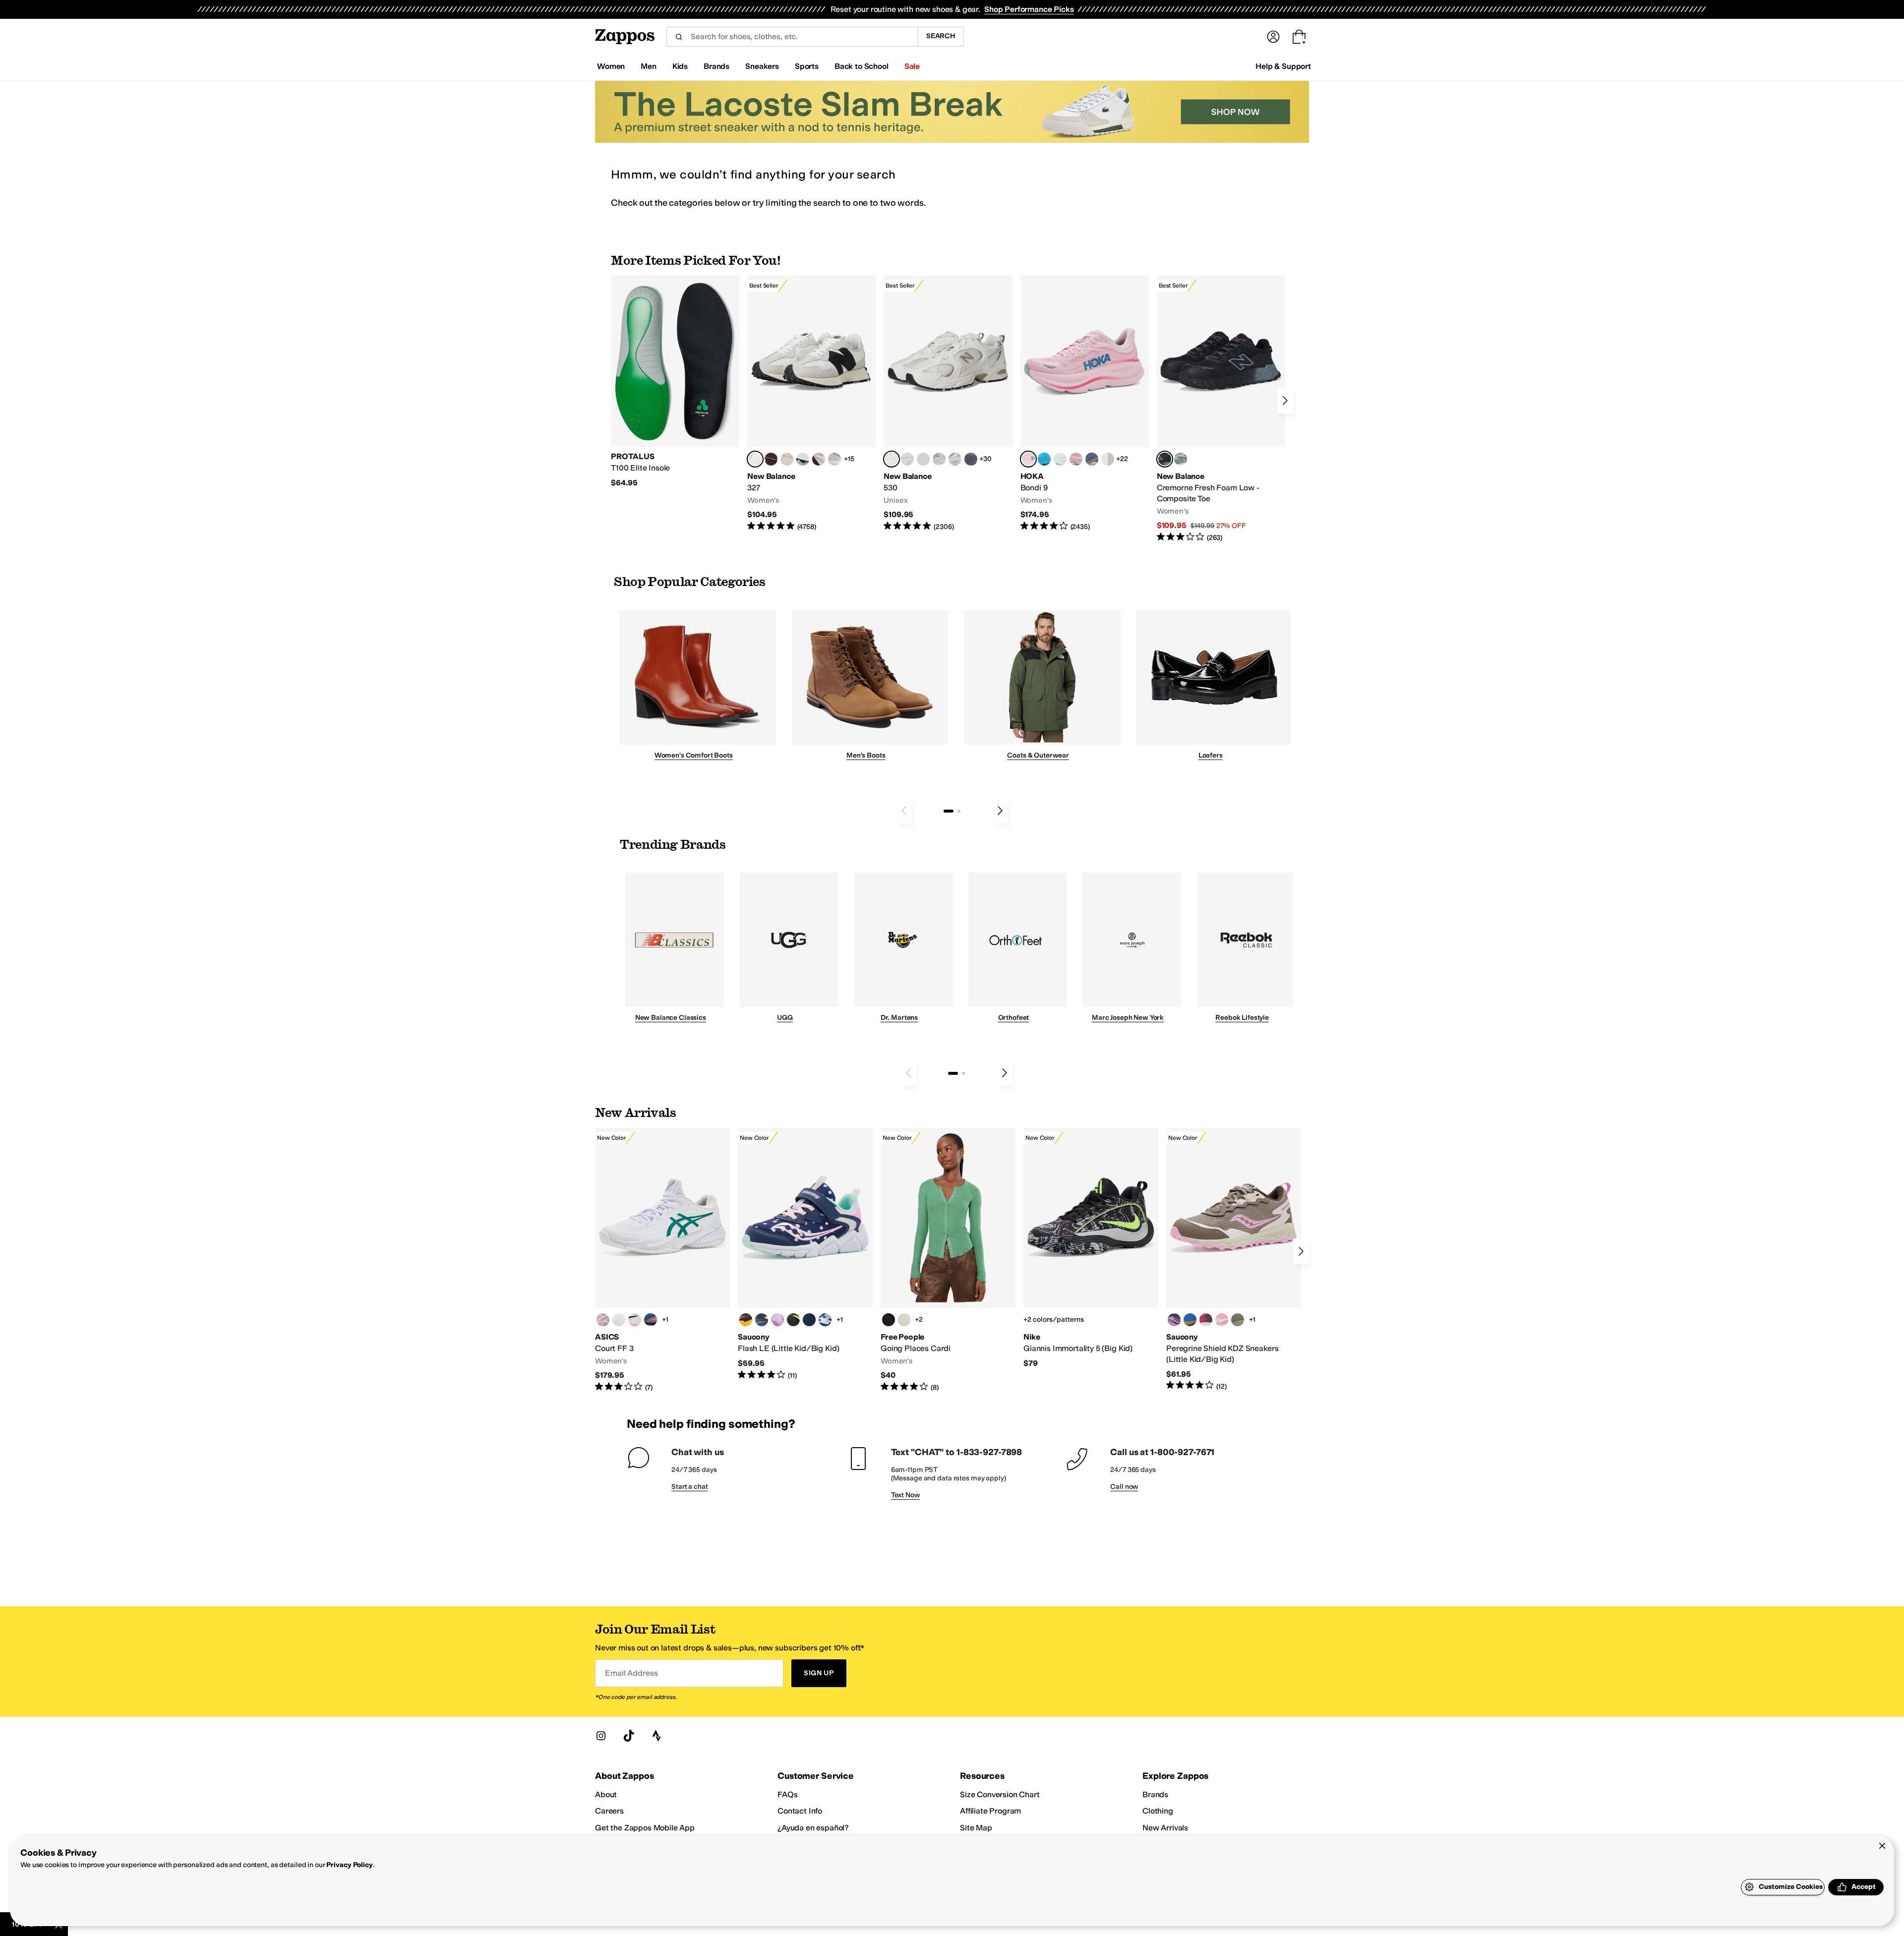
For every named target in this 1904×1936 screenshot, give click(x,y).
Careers (609, 1811)
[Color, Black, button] (793, 1320)
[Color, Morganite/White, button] (603, 1320)
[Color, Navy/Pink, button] (1174, 1320)
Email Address (631, 1673)
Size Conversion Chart (1000, 1794)
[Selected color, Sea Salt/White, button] (755, 459)
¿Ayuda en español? (813, 1828)
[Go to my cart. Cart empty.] (1299, 37)
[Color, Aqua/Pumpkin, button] (1181, 459)
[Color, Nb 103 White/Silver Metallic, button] (907, 459)
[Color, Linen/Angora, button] (787, 459)
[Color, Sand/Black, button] (1238, 1320)
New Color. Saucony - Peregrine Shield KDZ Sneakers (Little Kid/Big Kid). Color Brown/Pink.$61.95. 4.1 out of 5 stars (1234, 1260)
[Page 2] (959, 811)
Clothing (1158, 1811)
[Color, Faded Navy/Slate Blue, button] (1092, 459)
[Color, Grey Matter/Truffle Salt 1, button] (923, 459)
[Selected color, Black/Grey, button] (1165, 459)
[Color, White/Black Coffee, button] (635, 1320)
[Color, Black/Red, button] (746, 1320)
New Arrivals (1165, 1828)
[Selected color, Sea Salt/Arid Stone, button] (892, 459)
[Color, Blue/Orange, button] (1190, 1320)
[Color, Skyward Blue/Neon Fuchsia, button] (1044, 459)
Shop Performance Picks (1029, 9)
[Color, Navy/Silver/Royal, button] (825, 1320)
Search (941, 36)
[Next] (1285, 401)
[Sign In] (1273, 37)
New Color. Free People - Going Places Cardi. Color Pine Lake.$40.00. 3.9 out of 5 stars (948, 1260)
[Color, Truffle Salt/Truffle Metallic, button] (955, 459)
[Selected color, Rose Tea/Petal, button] (1028, 459)
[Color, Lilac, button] (777, 1320)
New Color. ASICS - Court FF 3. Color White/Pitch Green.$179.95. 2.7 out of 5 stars (662, 1260)
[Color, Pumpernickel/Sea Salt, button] (771, 459)
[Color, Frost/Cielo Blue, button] (1060, 459)
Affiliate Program (990, 1811)
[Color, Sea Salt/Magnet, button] (971, 459)
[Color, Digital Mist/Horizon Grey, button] (803, 459)
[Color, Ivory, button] (904, 1320)
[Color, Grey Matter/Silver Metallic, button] (939, 459)
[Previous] (904, 811)
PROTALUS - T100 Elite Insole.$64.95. (675, 382)
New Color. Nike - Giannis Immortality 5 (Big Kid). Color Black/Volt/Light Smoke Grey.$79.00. (1091, 1248)
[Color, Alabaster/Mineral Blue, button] (1108, 459)
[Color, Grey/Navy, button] (809, 1320)
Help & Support (1283, 66)
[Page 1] (949, 811)
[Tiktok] (629, 1736)
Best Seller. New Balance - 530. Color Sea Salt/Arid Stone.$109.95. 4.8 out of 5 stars (948, 404)
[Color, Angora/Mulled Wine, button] (819, 459)
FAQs (787, 1794)
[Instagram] (601, 1736)
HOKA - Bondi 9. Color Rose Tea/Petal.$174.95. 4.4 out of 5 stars (1085, 404)
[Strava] (656, 1736)
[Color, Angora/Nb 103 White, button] (834, 459)
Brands (1155, 1794)
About (606, 1794)
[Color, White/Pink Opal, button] (1076, 459)
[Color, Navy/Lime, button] (762, 1320)
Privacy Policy (349, 1865)
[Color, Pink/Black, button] (1222, 1320)
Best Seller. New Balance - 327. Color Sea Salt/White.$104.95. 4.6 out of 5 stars (811, 404)
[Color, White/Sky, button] (619, 1320)
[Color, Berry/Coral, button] (1206, 1320)
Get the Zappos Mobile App (645, 1828)
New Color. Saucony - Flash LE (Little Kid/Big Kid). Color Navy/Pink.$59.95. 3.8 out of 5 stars (805, 1254)
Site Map (976, 1828)
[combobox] (792, 37)
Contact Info (800, 1811)
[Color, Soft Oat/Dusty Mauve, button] (651, 1320)
